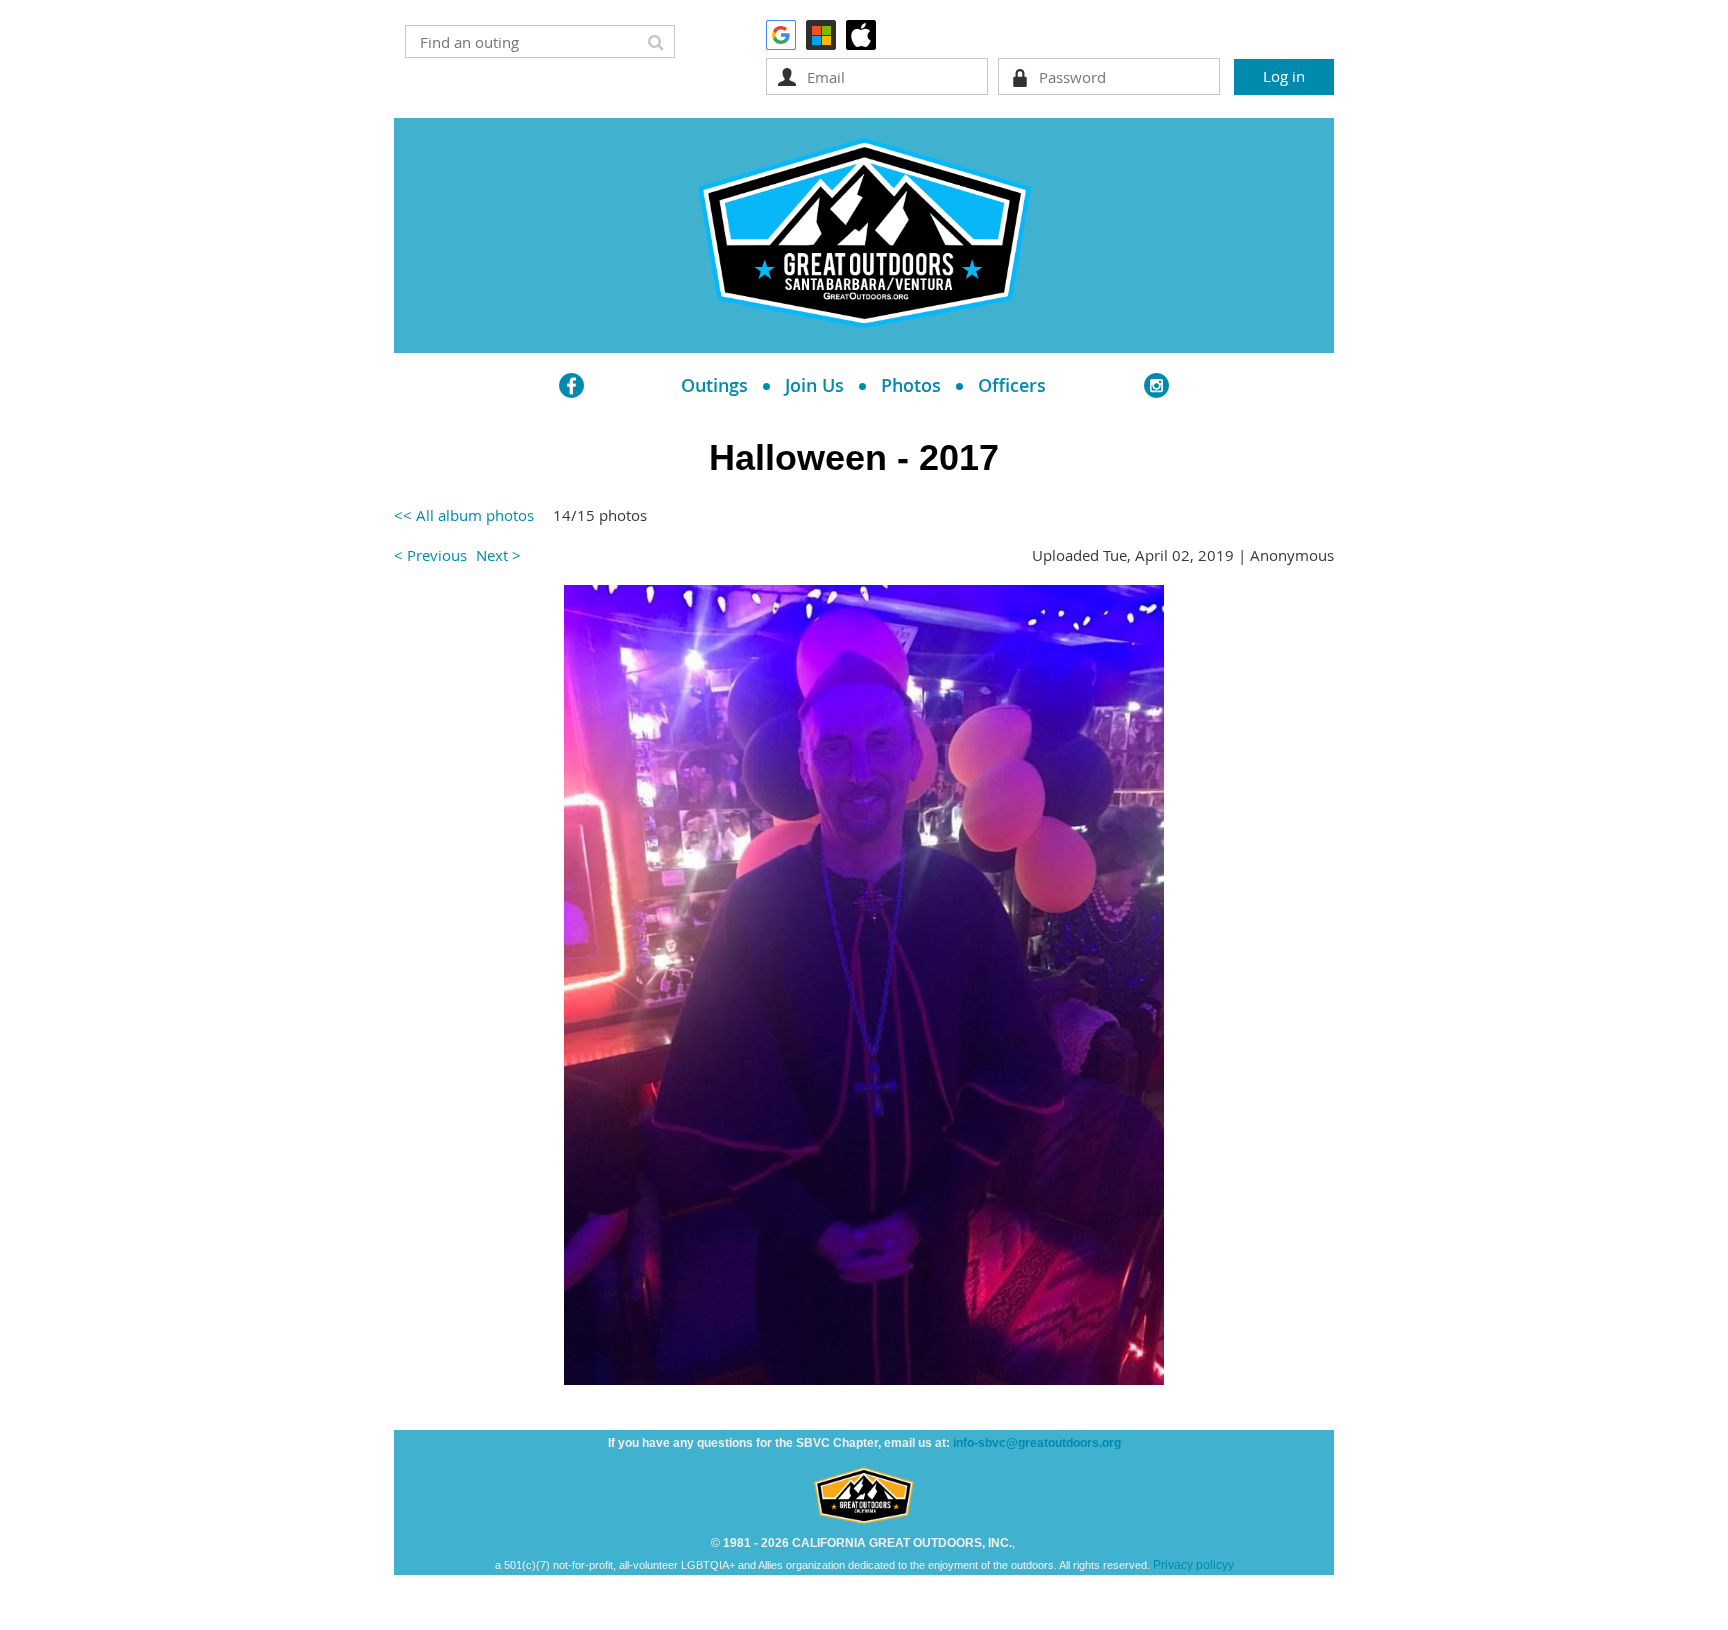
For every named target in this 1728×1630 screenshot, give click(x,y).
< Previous (430, 555)
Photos (911, 385)
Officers (1012, 385)
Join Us (814, 385)
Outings (714, 385)
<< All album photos (464, 515)
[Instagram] (1156, 385)
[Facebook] (571, 385)
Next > (498, 555)
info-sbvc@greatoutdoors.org (1037, 1443)
